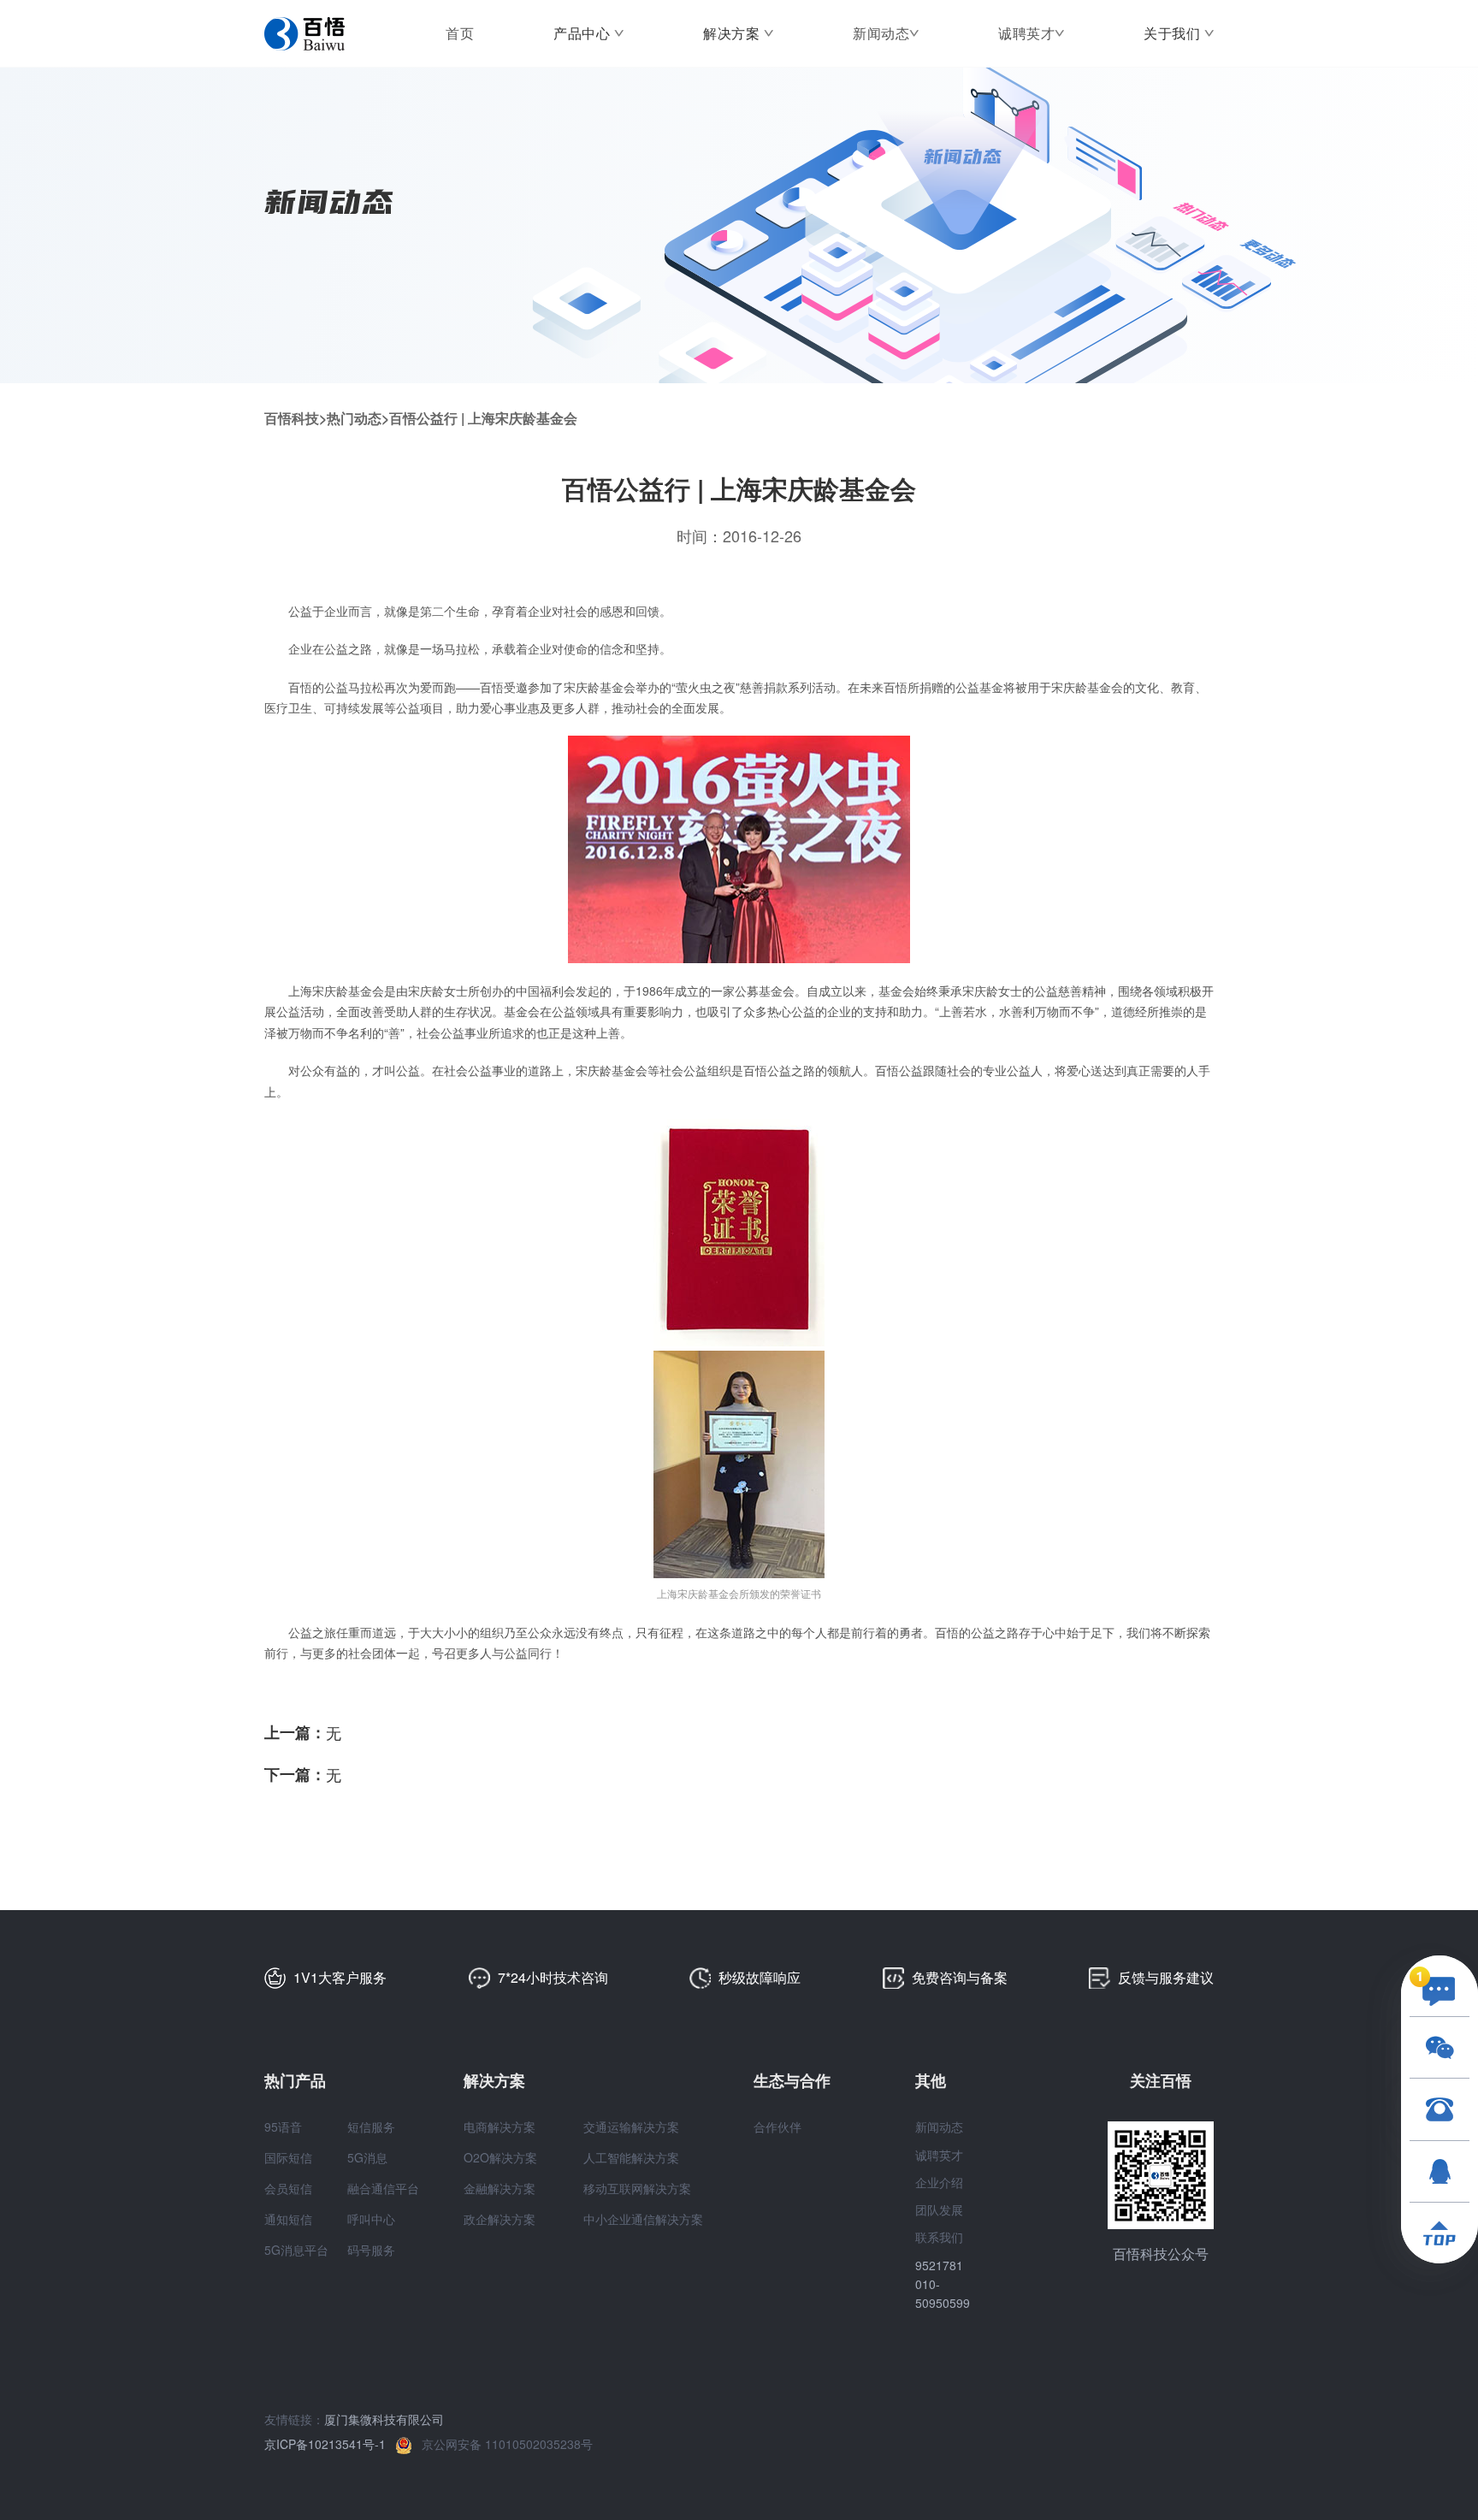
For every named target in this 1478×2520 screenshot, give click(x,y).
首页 (460, 33)
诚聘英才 (1026, 33)
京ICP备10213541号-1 (330, 2444)
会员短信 (288, 2188)
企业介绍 (939, 2182)
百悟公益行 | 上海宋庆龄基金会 (483, 418)
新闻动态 (881, 33)
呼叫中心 (371, 2219)
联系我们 (939, 2237)
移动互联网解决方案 (637, 2188)
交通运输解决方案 (631, 2127)
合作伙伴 (777, 2127)
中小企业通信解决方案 (643, 2219)
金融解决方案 (500, 2188)
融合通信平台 (383, 2188)
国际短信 (288, 2157)
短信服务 (371, 2127)
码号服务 (371, 2250)
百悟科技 (292, 418)
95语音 (283, 2127)
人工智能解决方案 (631, 2157)
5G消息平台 (296, 2250)
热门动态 (354, 418)
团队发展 (939, 2209)
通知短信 (288, 2219)
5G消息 (367, 2157)
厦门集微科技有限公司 (384, 2419)
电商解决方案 (500, 2127)
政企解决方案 (500, 2219)
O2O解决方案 (500, 2157)
